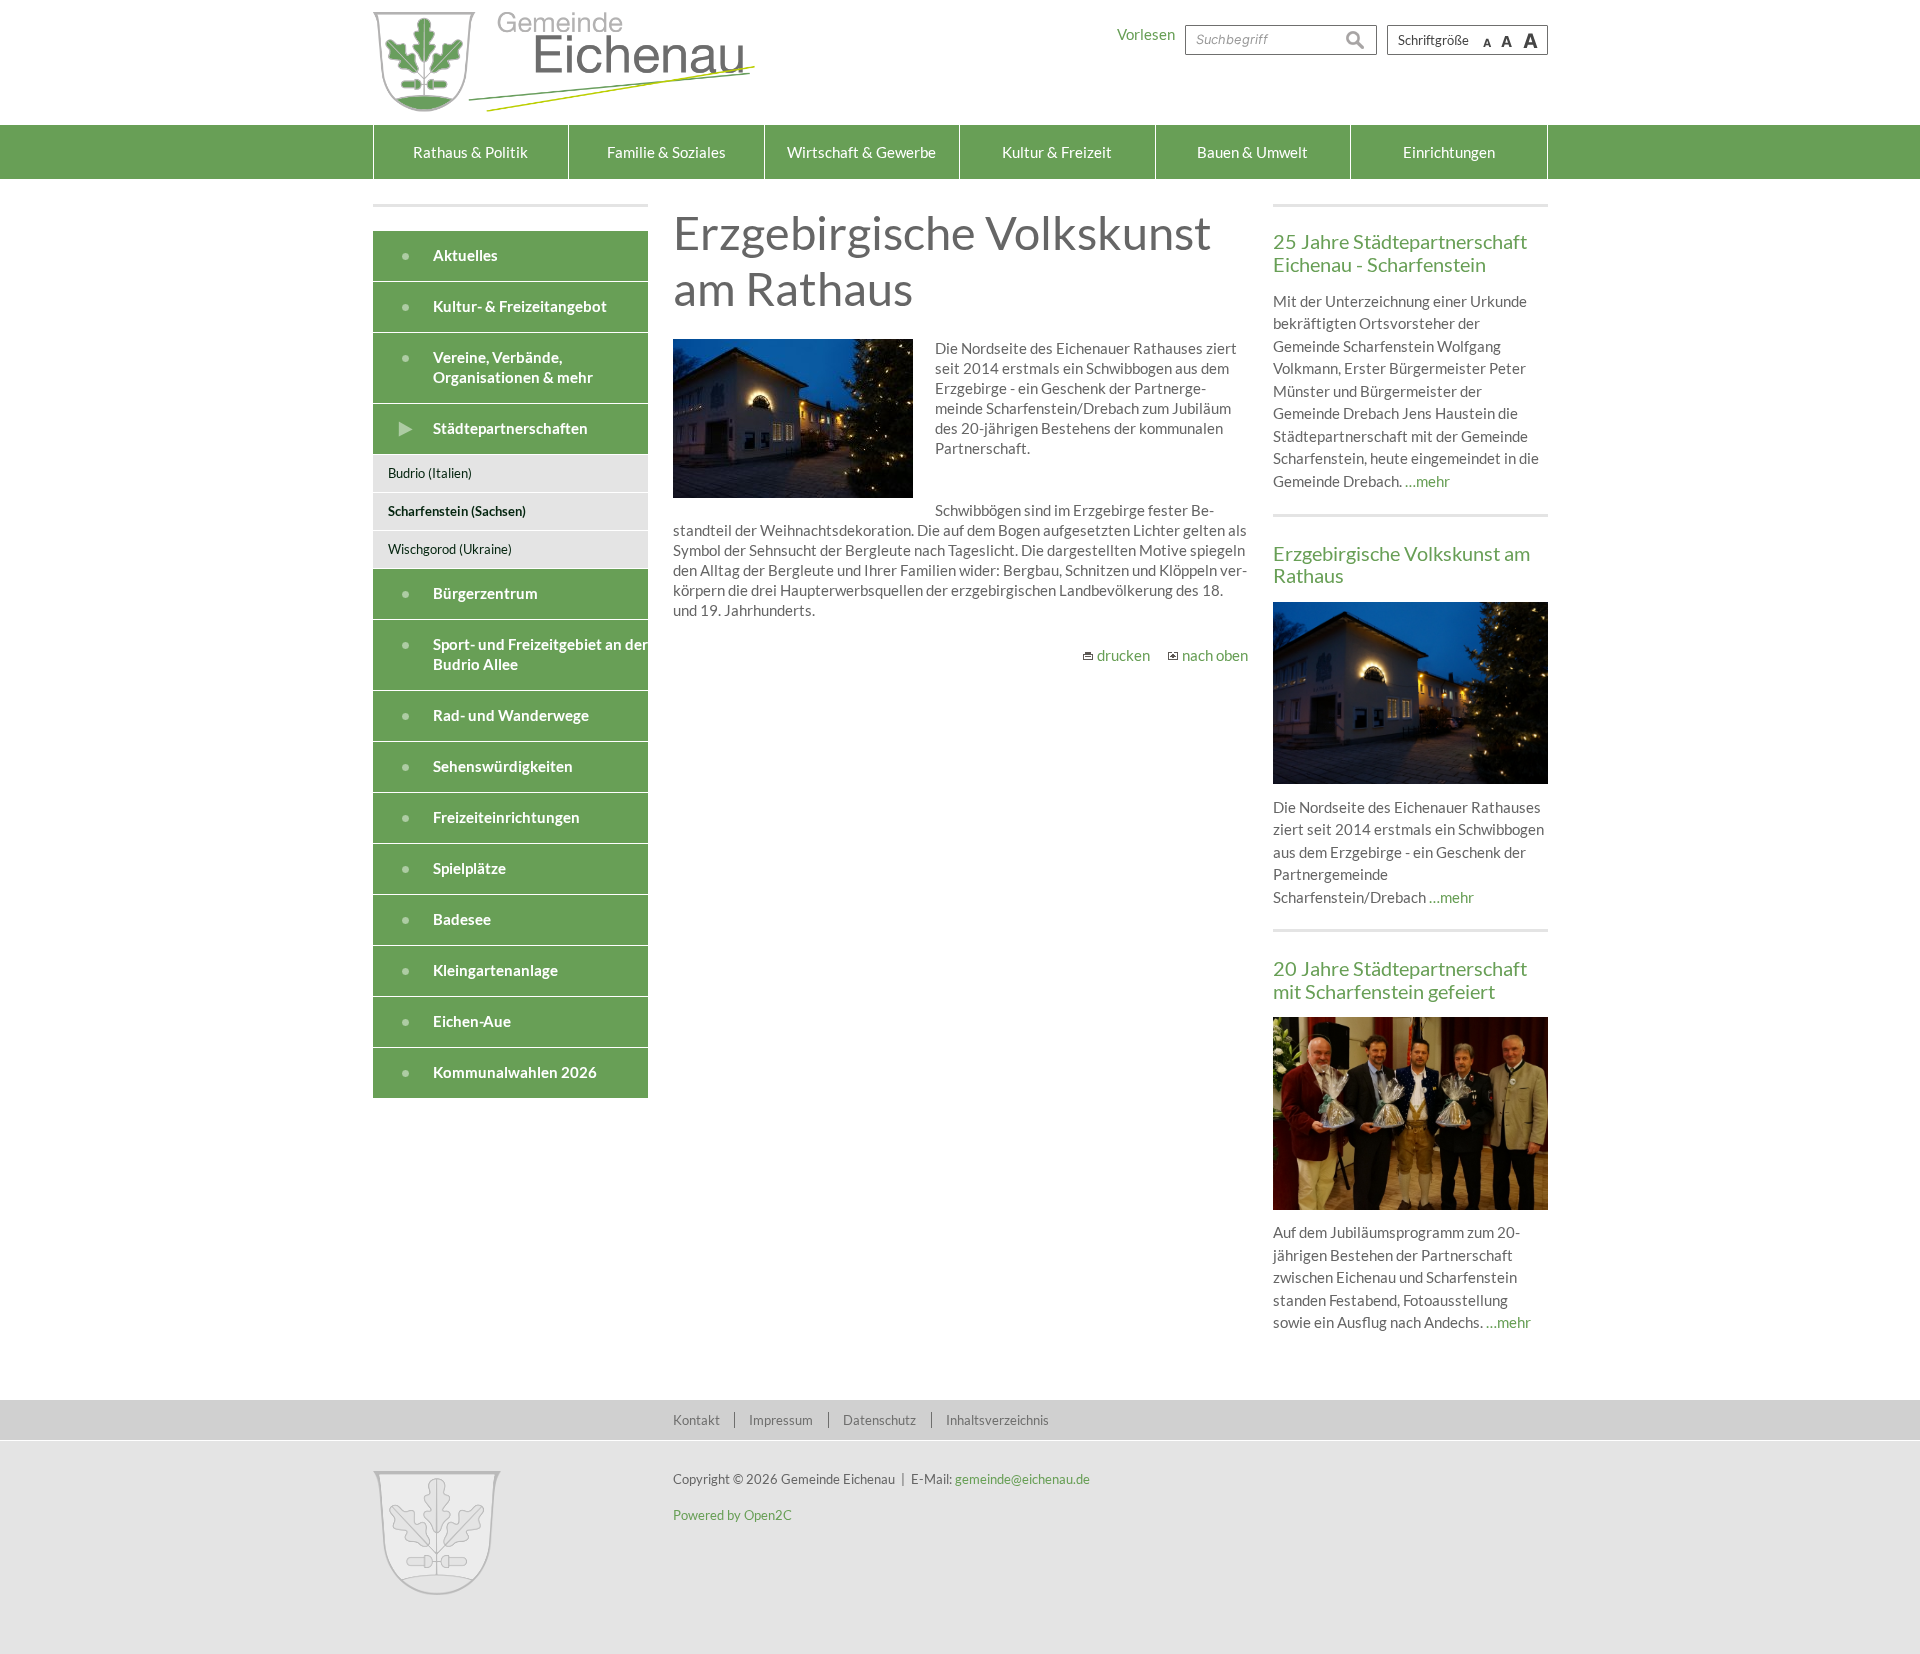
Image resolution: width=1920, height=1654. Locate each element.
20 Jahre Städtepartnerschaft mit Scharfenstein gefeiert (1400, 979)
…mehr (1427, 481)
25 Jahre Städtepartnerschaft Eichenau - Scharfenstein (1400, 252)
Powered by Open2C (732, 1515)
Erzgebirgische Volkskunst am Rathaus (1401, 564)
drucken (1123, 655)
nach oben (1215, 655)
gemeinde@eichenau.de (1022, 1479)
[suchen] (1361, 40)
